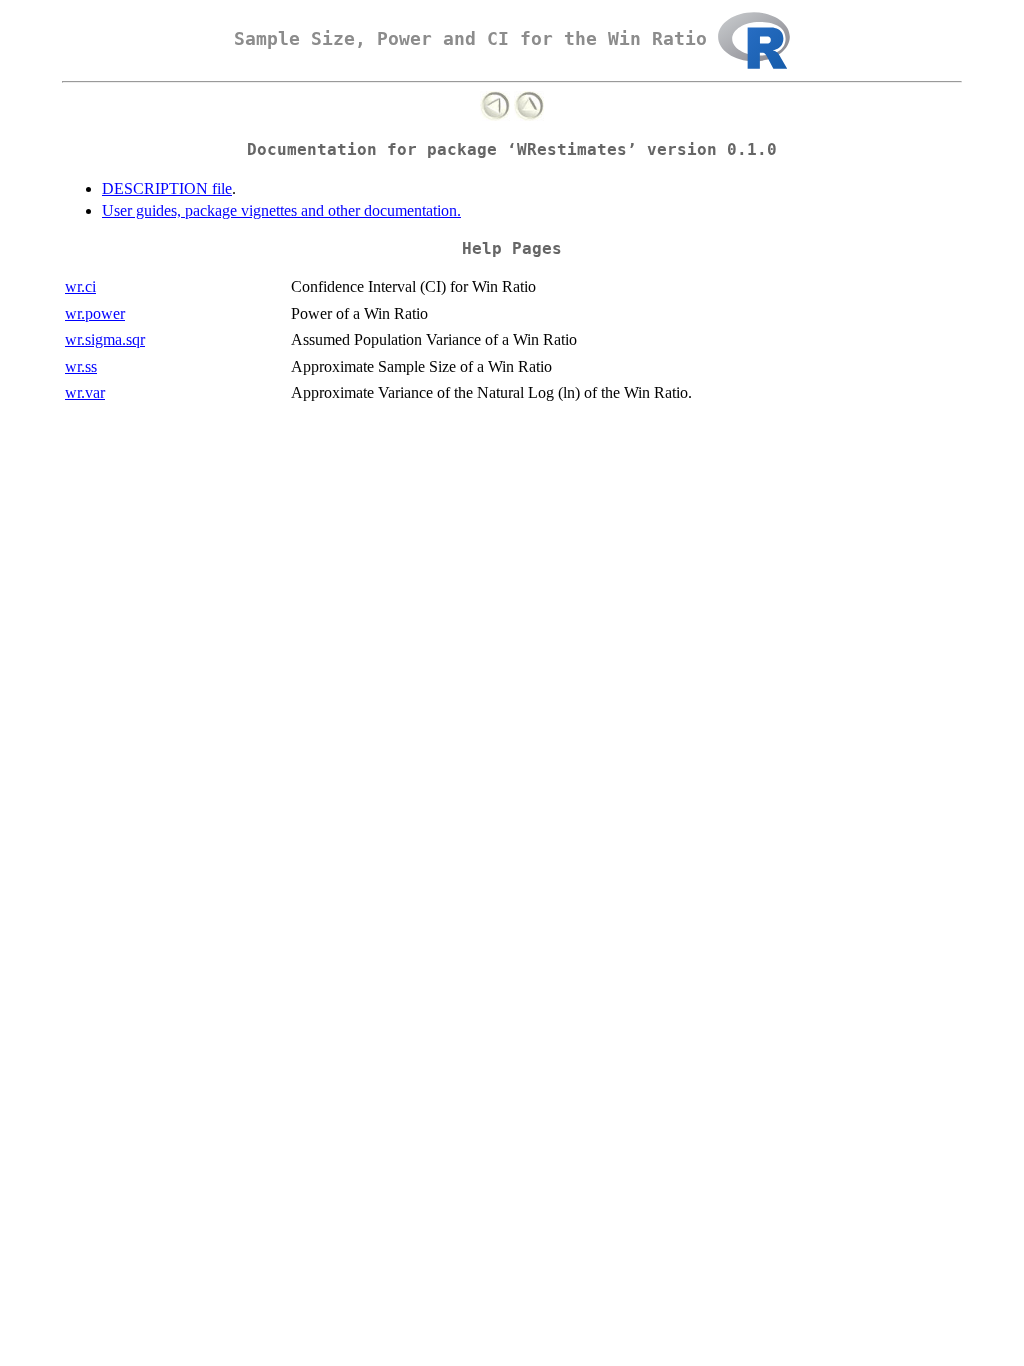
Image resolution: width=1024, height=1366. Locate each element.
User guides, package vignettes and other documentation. (281, 210)
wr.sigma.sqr (105, 339)
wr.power (95, 313)
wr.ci (80, 286)
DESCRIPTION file (167, 188)
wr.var (85, 392)
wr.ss (81, 366)
